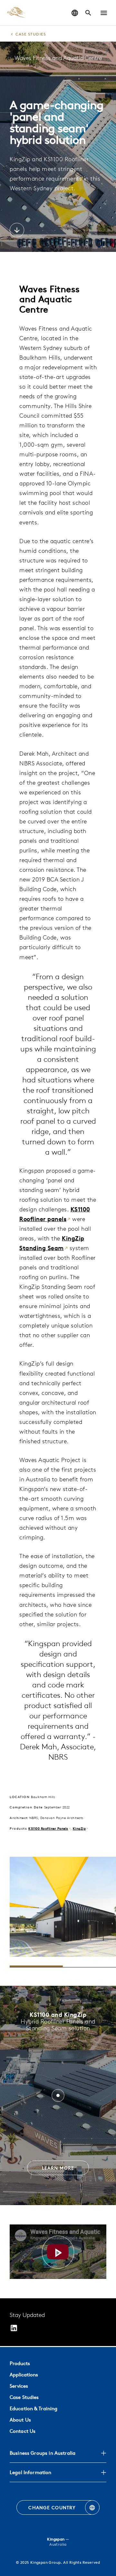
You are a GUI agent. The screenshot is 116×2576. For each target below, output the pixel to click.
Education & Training (34, 2408)
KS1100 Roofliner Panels (48, 1828)
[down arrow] (17, 231)
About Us (20, 2420)
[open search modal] (88, 13)
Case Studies (24, 2397)
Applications (24, 2375)
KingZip (79, 1828)
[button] (104, 13)
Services (19, 2386)
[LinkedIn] (14, 2329)
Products (20, 2363)
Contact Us (23, 2431)
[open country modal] (75, 13)
